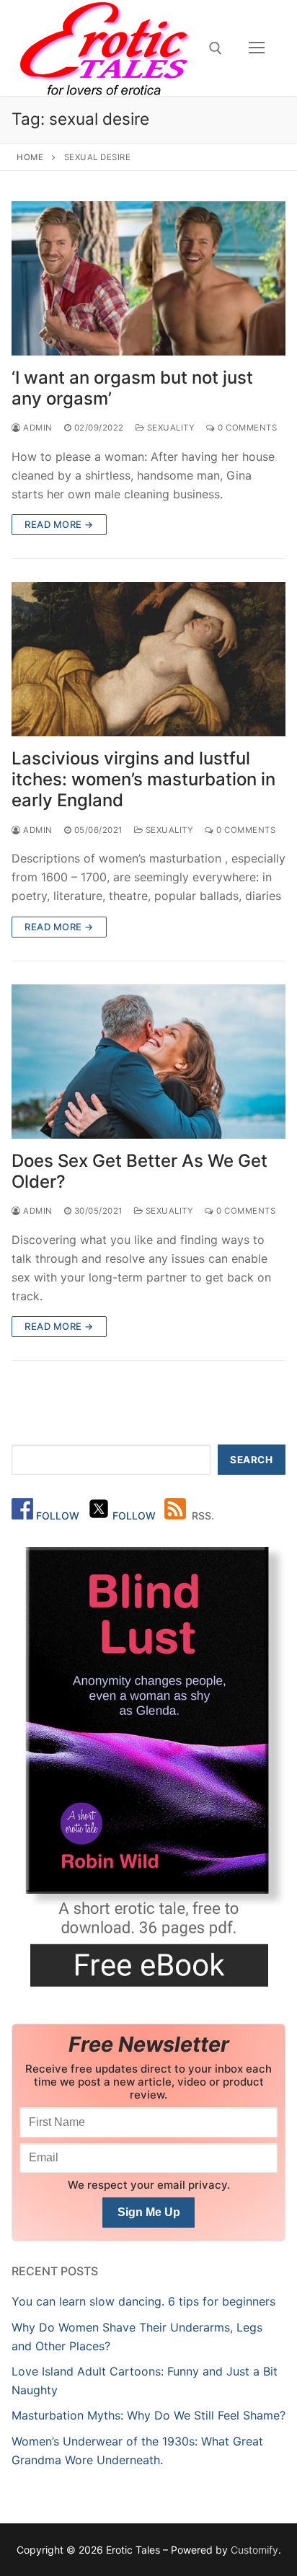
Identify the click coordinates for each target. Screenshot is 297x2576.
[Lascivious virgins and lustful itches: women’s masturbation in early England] (148, 659)
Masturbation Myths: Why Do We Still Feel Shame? (148, 2415)
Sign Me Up (149, 2212)
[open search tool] (216, 48)
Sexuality (169, 428)
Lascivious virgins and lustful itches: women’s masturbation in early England (143, 779)
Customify (254, 2550)
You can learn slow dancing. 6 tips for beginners (143, 2301)
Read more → (59, 524)
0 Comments (246, 428)
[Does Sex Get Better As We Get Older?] (148, 1062)
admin (37, 428)
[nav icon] (257, 48)
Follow (59, 1516)
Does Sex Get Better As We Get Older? (139, 1171)
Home (30, 157)
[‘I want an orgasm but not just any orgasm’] (148, 278)
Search (251, 1460)
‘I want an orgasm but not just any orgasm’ (132, 388)
